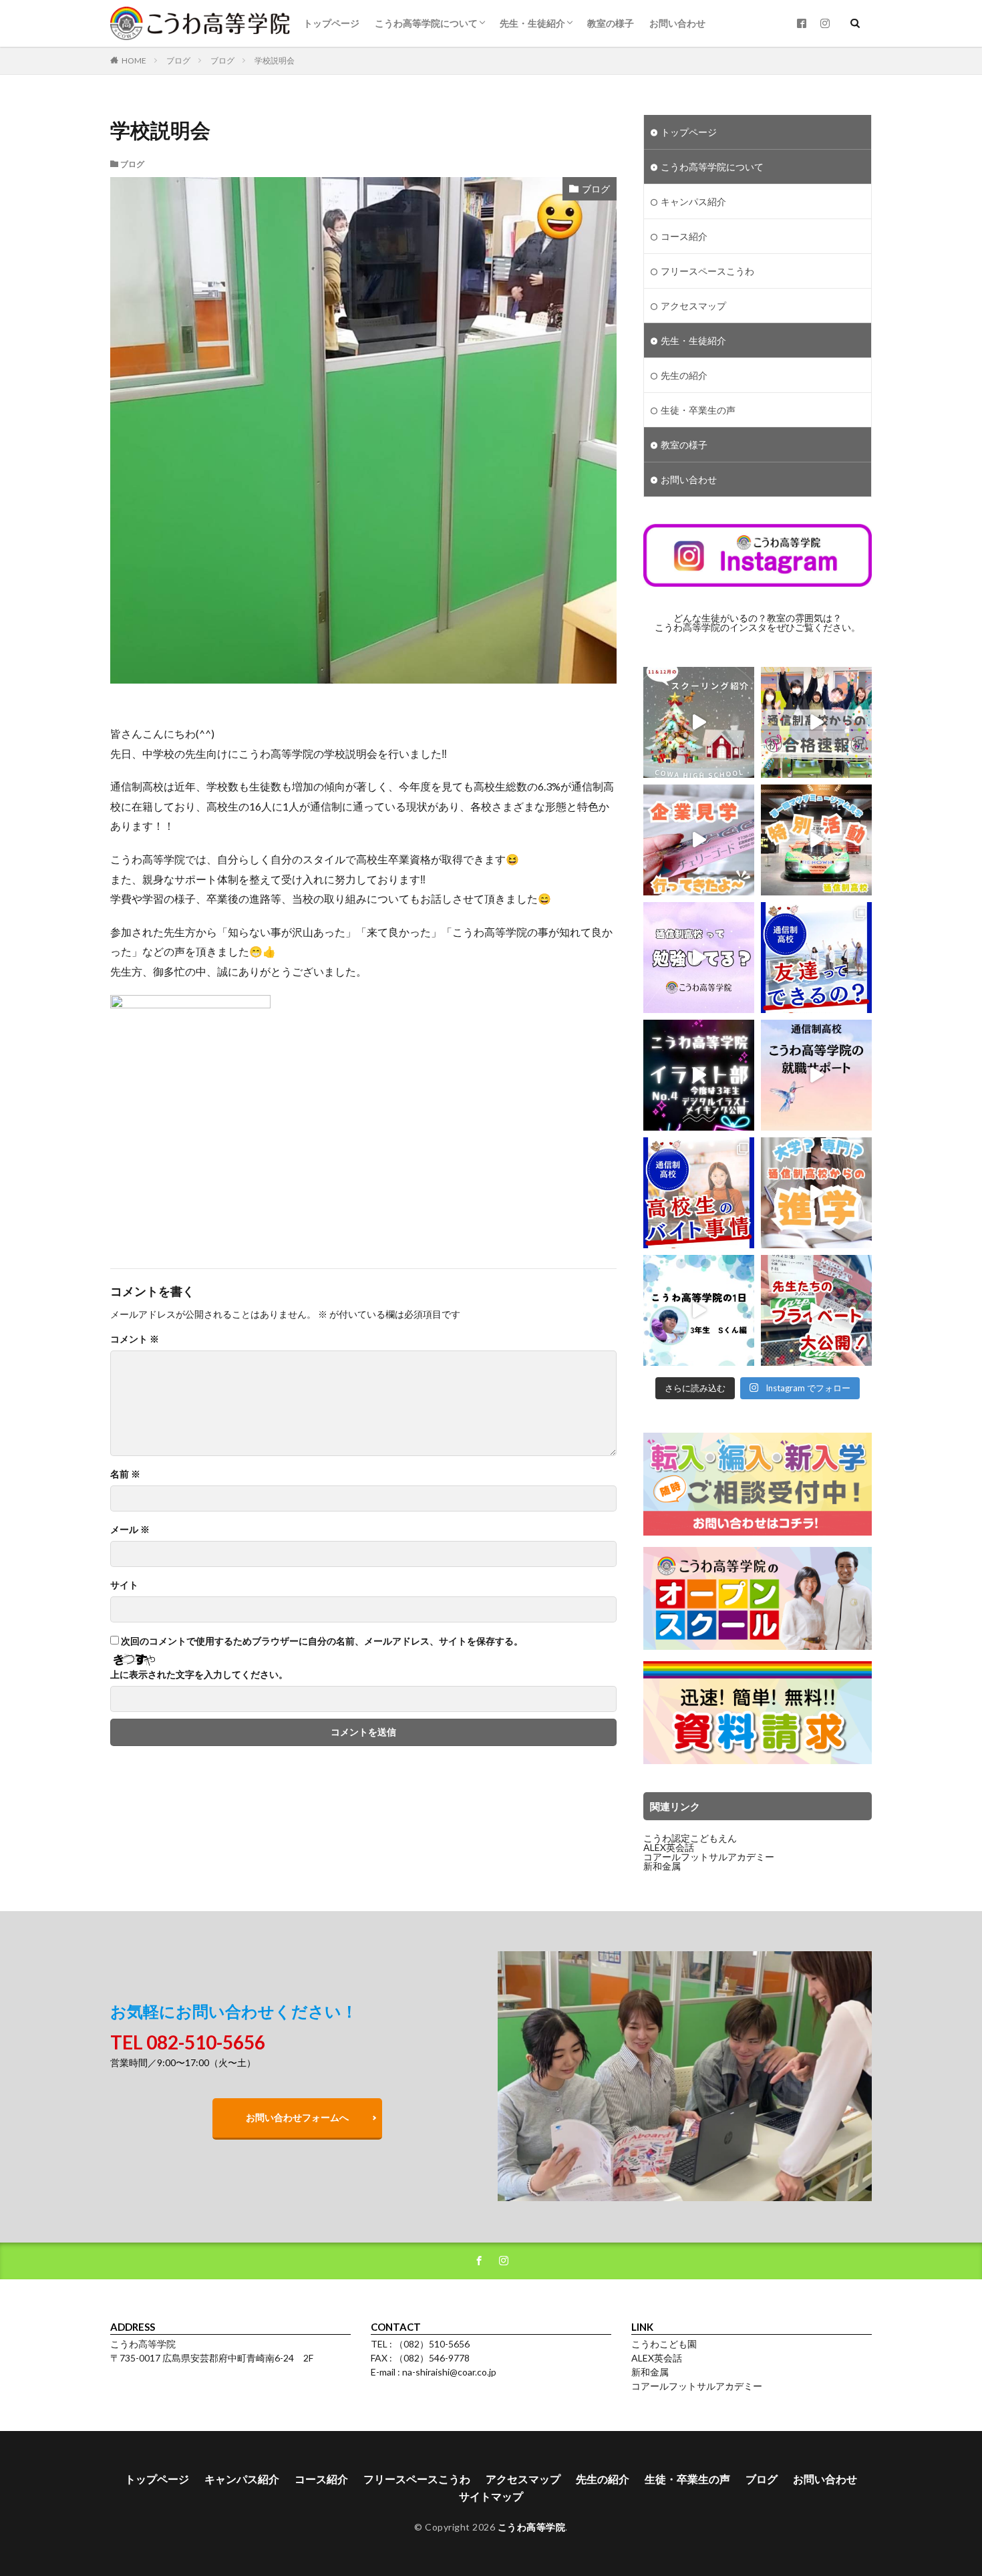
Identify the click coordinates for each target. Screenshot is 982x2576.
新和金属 (662, 1866)
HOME (134, 60)
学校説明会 (275, 60)
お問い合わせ (677, 23)
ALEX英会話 (669, 1847)
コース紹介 (684, 236)
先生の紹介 (684, 375)
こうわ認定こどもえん (690, 1838)
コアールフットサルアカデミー (709, 1857)
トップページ (331, 23)
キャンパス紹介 (693, 201)
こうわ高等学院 (532, 2527)
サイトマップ (491, 2496)
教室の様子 (611, 23)
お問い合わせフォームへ (297, 2117)
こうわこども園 (664, 2344)
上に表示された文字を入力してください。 (199, 1675)
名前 (125, 1474)
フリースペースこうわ (707, 271)
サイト (124, 1585)
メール (130, 1530)
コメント (135, 1339)
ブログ (178, 60)
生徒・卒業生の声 (698, 410)
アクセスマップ (693, 306)
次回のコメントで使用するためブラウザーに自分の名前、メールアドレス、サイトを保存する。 (322, 1641)
